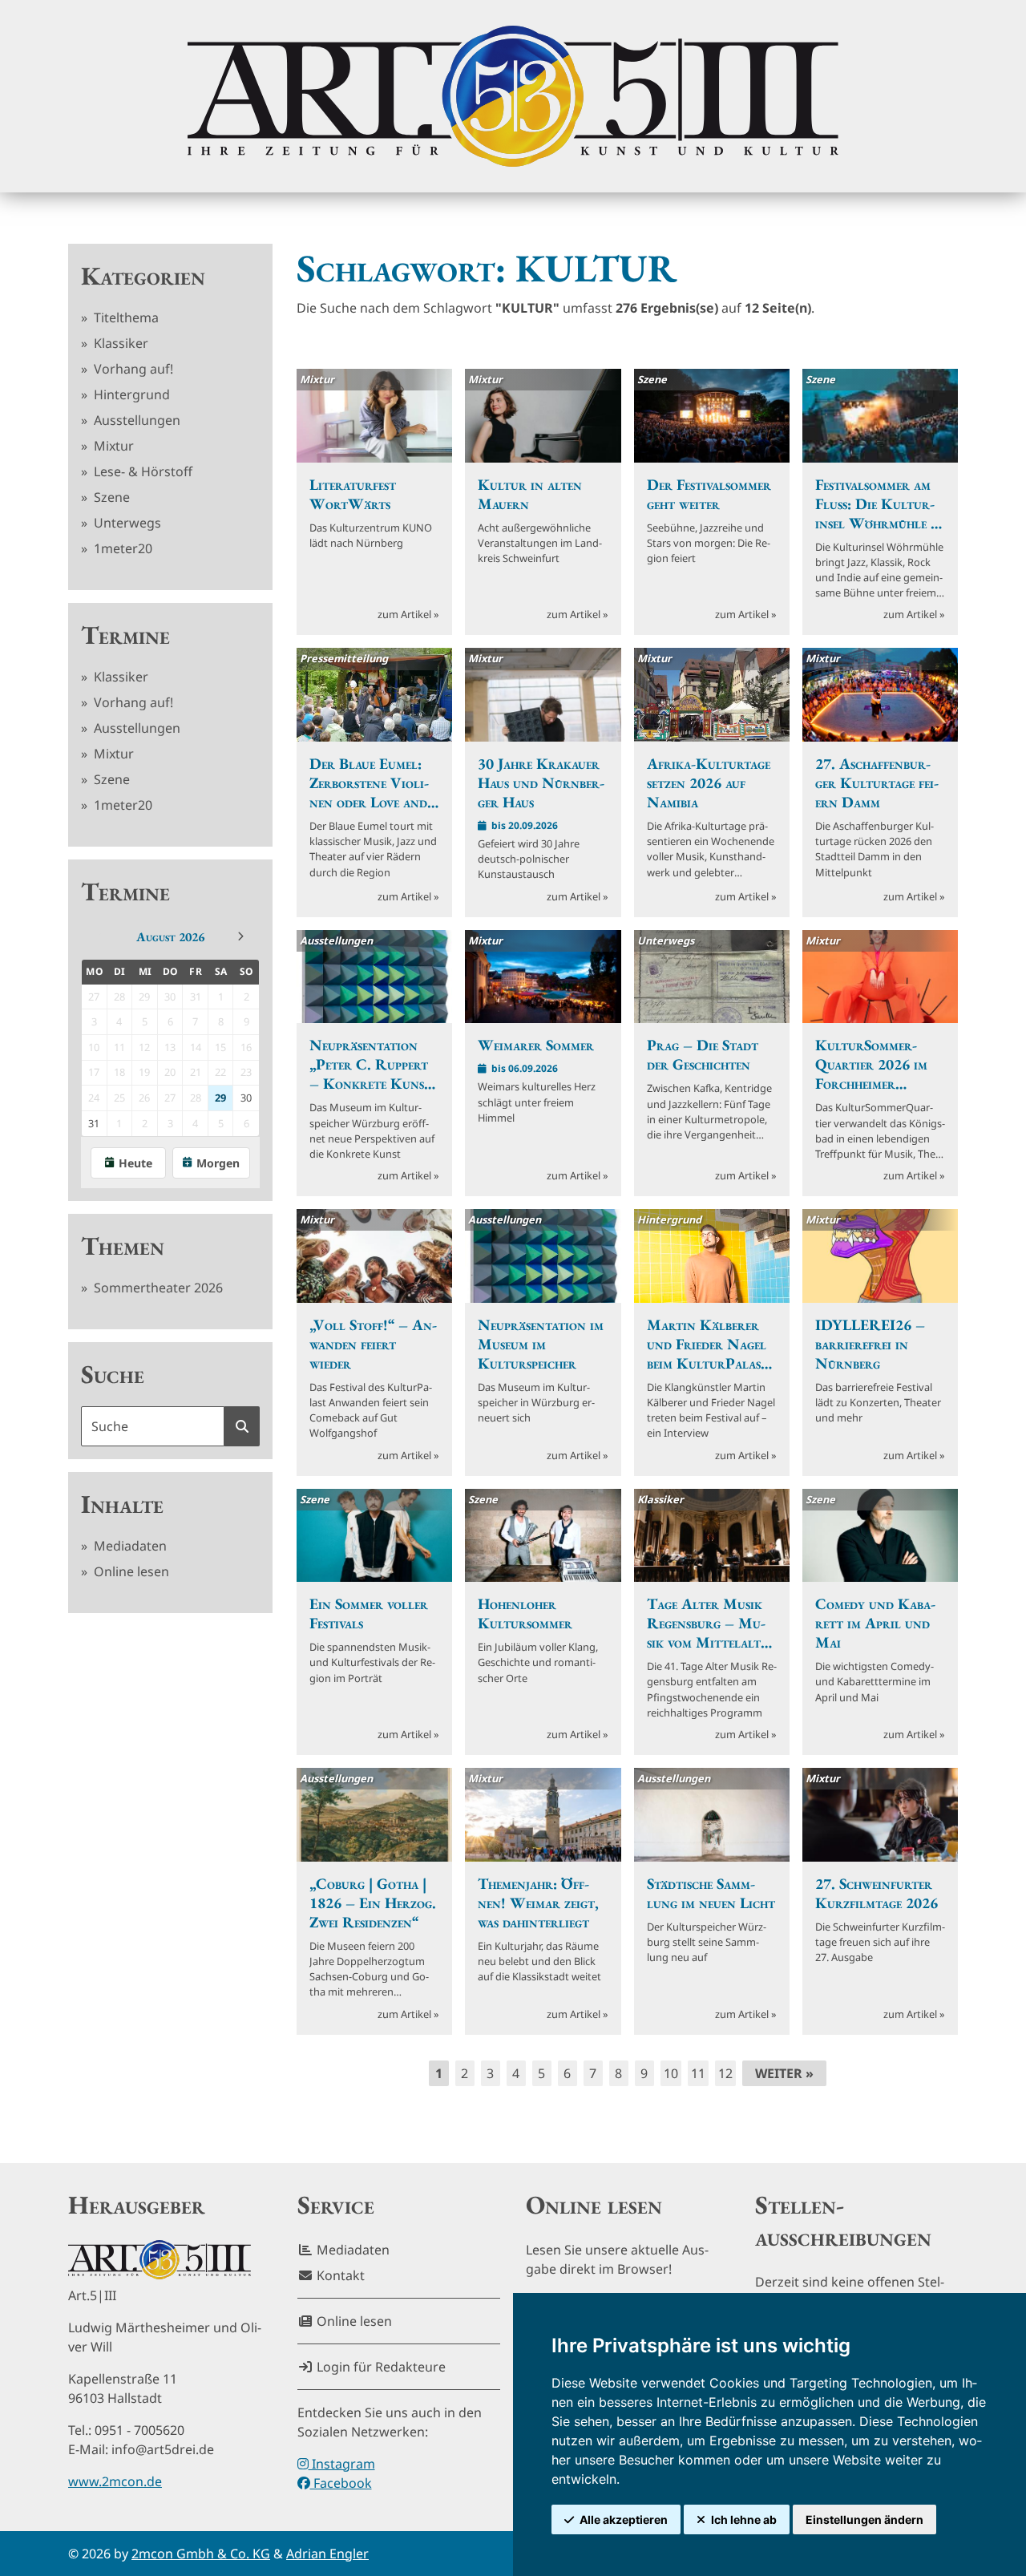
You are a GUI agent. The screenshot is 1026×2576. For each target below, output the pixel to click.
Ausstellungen (135, 420)
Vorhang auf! (132, 369)
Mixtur (112, 446)
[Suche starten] (242, 1426)
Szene (110, 497)
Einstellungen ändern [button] (864, 2519)
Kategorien (143, 276)
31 (94, 1123)
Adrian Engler (327, 2554)
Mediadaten (129, 1546)
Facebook (341, 2483)
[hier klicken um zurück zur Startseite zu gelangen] (513, 96)
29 (220, 1098)
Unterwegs (126, 523)
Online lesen (130, 1571)
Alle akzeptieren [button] (624, 2519)
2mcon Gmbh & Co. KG (201, 2554)
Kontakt (339, 2275)
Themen (123, 1246)
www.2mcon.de (115, 2481)
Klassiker (119, 343)
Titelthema (125, 317)
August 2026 (170, 937)
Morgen (218, 1163)
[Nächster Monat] (240, 936)
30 (246, 1098)
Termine (125, 635)
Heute (135, 1163)
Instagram (342, 2464)
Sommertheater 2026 (157, 1288)
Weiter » (784, 2073)
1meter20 (121, 548)
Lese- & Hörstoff (141, 471)
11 (698, 2073)
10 (671, 2073)
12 (725, 2073)
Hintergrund (130, 394)
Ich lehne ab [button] (744, 2519)
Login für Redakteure (380, 2367)
